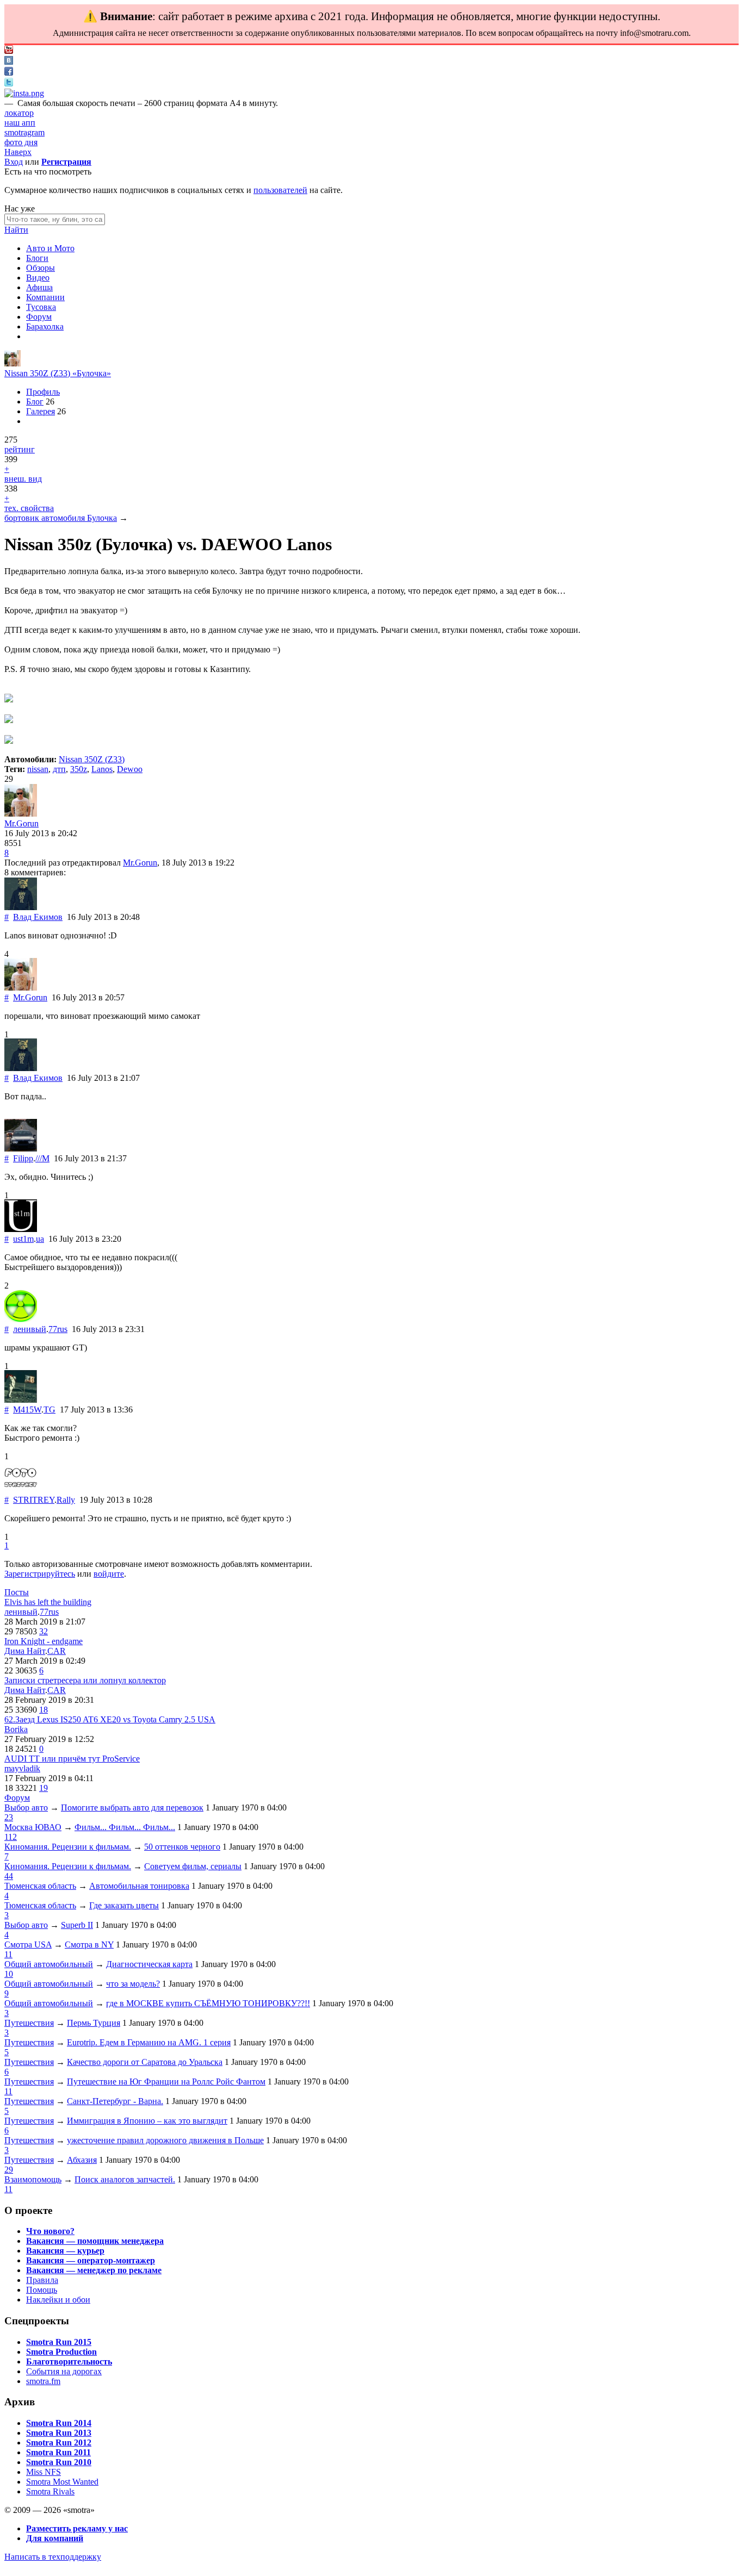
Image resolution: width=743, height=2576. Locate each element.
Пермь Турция (94, 2023)
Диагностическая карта (149, 1964)
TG (49, 1410)
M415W (27, 1410)
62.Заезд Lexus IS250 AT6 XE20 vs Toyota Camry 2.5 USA (110, 1719)
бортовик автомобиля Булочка (61, 518)
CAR (57, 1651)
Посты (17, 1592)
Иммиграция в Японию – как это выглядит (147, 2121)
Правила (42, 2280)
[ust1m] (21, 1229)
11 (8, 1954)
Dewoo (130, 769)
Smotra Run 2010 (59, 2462)
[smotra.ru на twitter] (9, 83)
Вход (14, 162)
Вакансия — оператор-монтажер (91, 2260)
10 (9, 1974)
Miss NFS (44, 2472)
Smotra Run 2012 (59, 2443)
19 (44, 1788)
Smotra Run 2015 (59, 2342)
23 (9, 1817)
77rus (58, 1329)
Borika (16, 1729)
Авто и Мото (50, 248)
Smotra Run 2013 (59, 2433)
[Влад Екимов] (21, 907)
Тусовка (41, 307)
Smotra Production (61, 2352)
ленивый (30, 1329)
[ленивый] (21, 1319)
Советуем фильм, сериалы (193, 1866)
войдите (109, 1574)
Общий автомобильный (49, 1964)
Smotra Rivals (50, 2491)
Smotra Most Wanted (62, 2482)
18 (44, 1710)
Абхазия (82, 2160)
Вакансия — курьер (65, 2251)
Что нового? (50, 2231)
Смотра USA (28, 1945)
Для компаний (55, 2538)
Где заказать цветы (124, 1905)
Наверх (18, 152)
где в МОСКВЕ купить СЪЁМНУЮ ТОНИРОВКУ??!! (208, 2003)
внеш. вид (23, 479)
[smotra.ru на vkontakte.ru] (9, 62)
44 (9, 1876)
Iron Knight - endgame (44, 1641)
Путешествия (29, 2023)
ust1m (23, 1239)
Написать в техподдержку (53, 2557)
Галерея (41, 411)
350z (79, 769)
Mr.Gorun (21, 823)
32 (44, 1631)
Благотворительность (69, 2362)
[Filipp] (21, 1149)
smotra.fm (43, 2381)
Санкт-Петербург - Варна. (115, 2101)
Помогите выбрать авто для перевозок (132, 1807)
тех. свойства (29, 508)
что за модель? (133, 1984)
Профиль (43, 392)
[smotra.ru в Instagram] (24, 93)
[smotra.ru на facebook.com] (9, 73)
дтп (59, 769)
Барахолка (45, 326)
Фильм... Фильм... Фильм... (125, 1827)
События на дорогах (64, 2371)
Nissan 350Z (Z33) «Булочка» (58, 373)
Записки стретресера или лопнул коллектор (85, 1680)
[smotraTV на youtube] (9, 51)
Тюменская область (40, 1886)
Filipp (23, 1158)
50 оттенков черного (182, 1847)
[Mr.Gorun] (13, 363)
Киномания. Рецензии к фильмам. (68, 1847)
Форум (39, 317)
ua (40, 1239)
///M (42, 1158)
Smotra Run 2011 (58, 2452)
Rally (66, 1500)
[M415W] (21, 1400)
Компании (45, 297)
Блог (35, 402)
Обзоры (41, 268)
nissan (38, 769)
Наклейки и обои (58, 2300)
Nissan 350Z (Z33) (92, 759)
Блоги (37, 258)
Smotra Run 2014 (59, 2423)
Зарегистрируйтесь (40, 1574)
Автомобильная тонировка (139, 1886)
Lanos (102, 769)
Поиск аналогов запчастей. (125, 2179)
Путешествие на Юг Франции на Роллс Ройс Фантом (166, 2082)
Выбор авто (26, 1807)
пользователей (280, 190)
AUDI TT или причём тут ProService (72, 1759)
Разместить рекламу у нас (77, 2528)
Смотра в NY (89, 1945)
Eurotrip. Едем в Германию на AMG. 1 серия (149, 2042)
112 (11, 1837)
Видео (38, 278)
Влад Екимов (38, 917)
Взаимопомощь (33, 2179)
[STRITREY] (21, 1490)
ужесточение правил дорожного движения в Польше (165, 2140)
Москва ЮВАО (33, 1827)
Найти (16, 230)
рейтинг (20, 449)
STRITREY (34, 1500)
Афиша (39, 287)
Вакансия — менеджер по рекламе (94, 2270)
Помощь (42, 2290)
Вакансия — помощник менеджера (95, 2241)
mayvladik (22, 1768)
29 (9, 2170)
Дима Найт (25, 1651)
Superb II (77, 1925)
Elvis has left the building (48, 1602)
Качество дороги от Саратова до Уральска (145, 2062)
